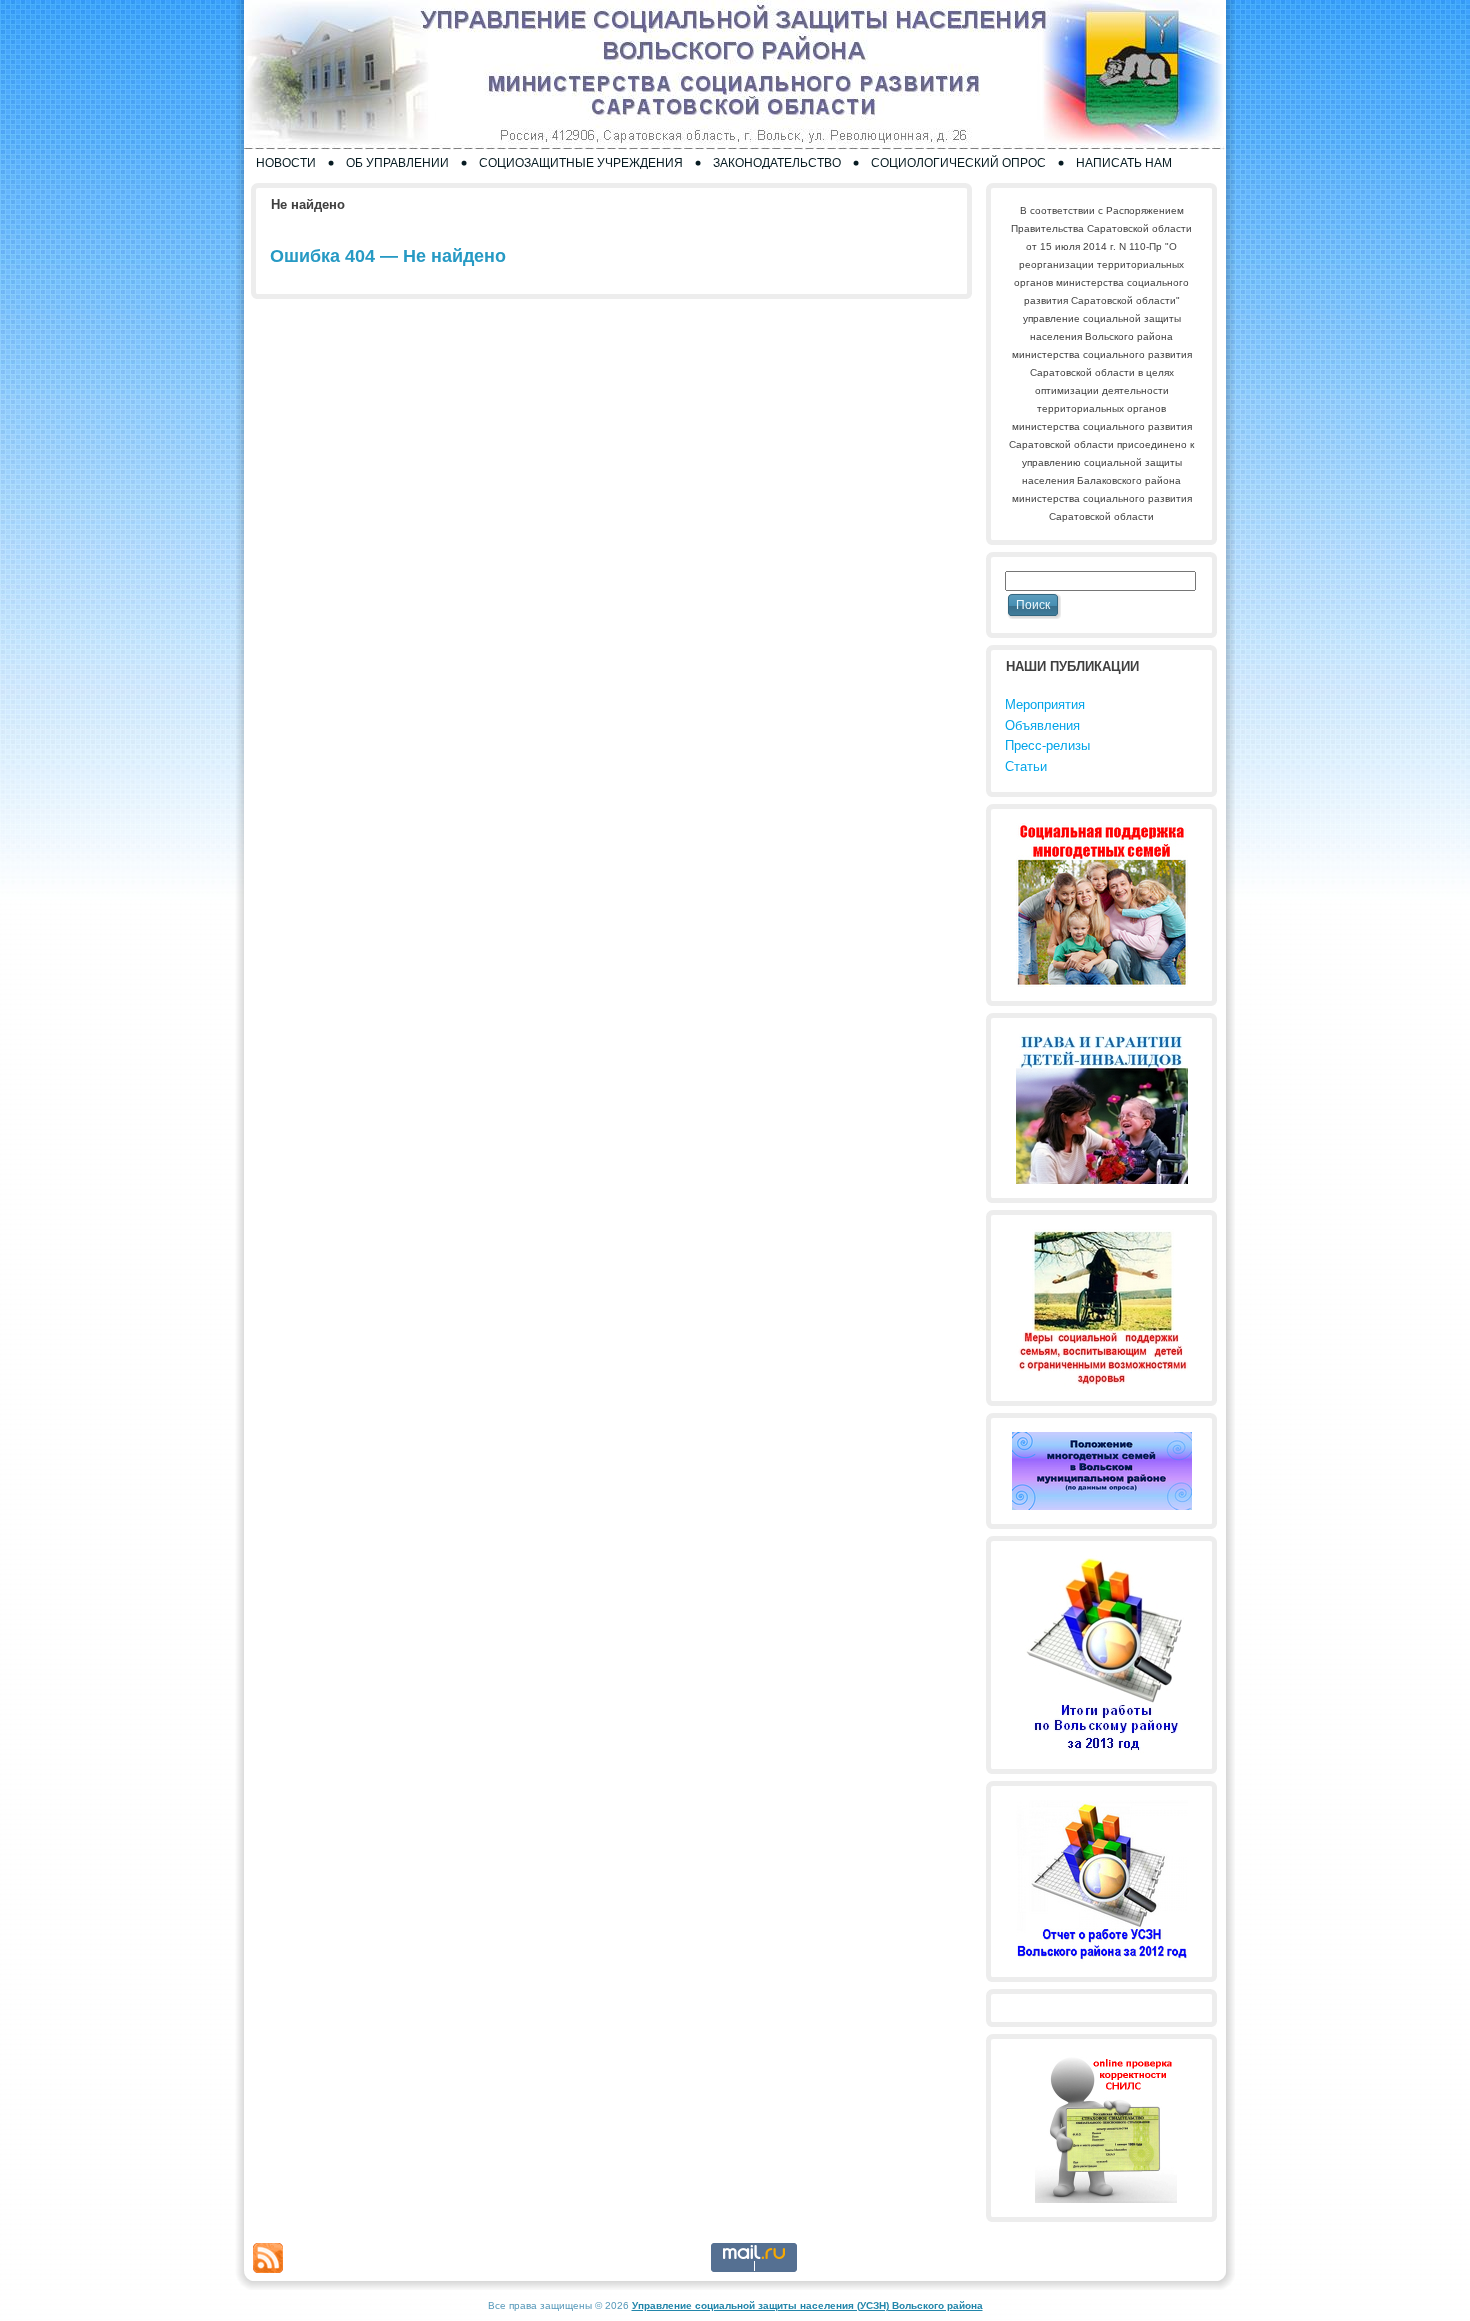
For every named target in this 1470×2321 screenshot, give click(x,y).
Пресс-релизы (1047, 745)
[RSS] (268, 2258)
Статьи (1026, 766)
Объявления (1042, 725)
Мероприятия (1045, 704)
